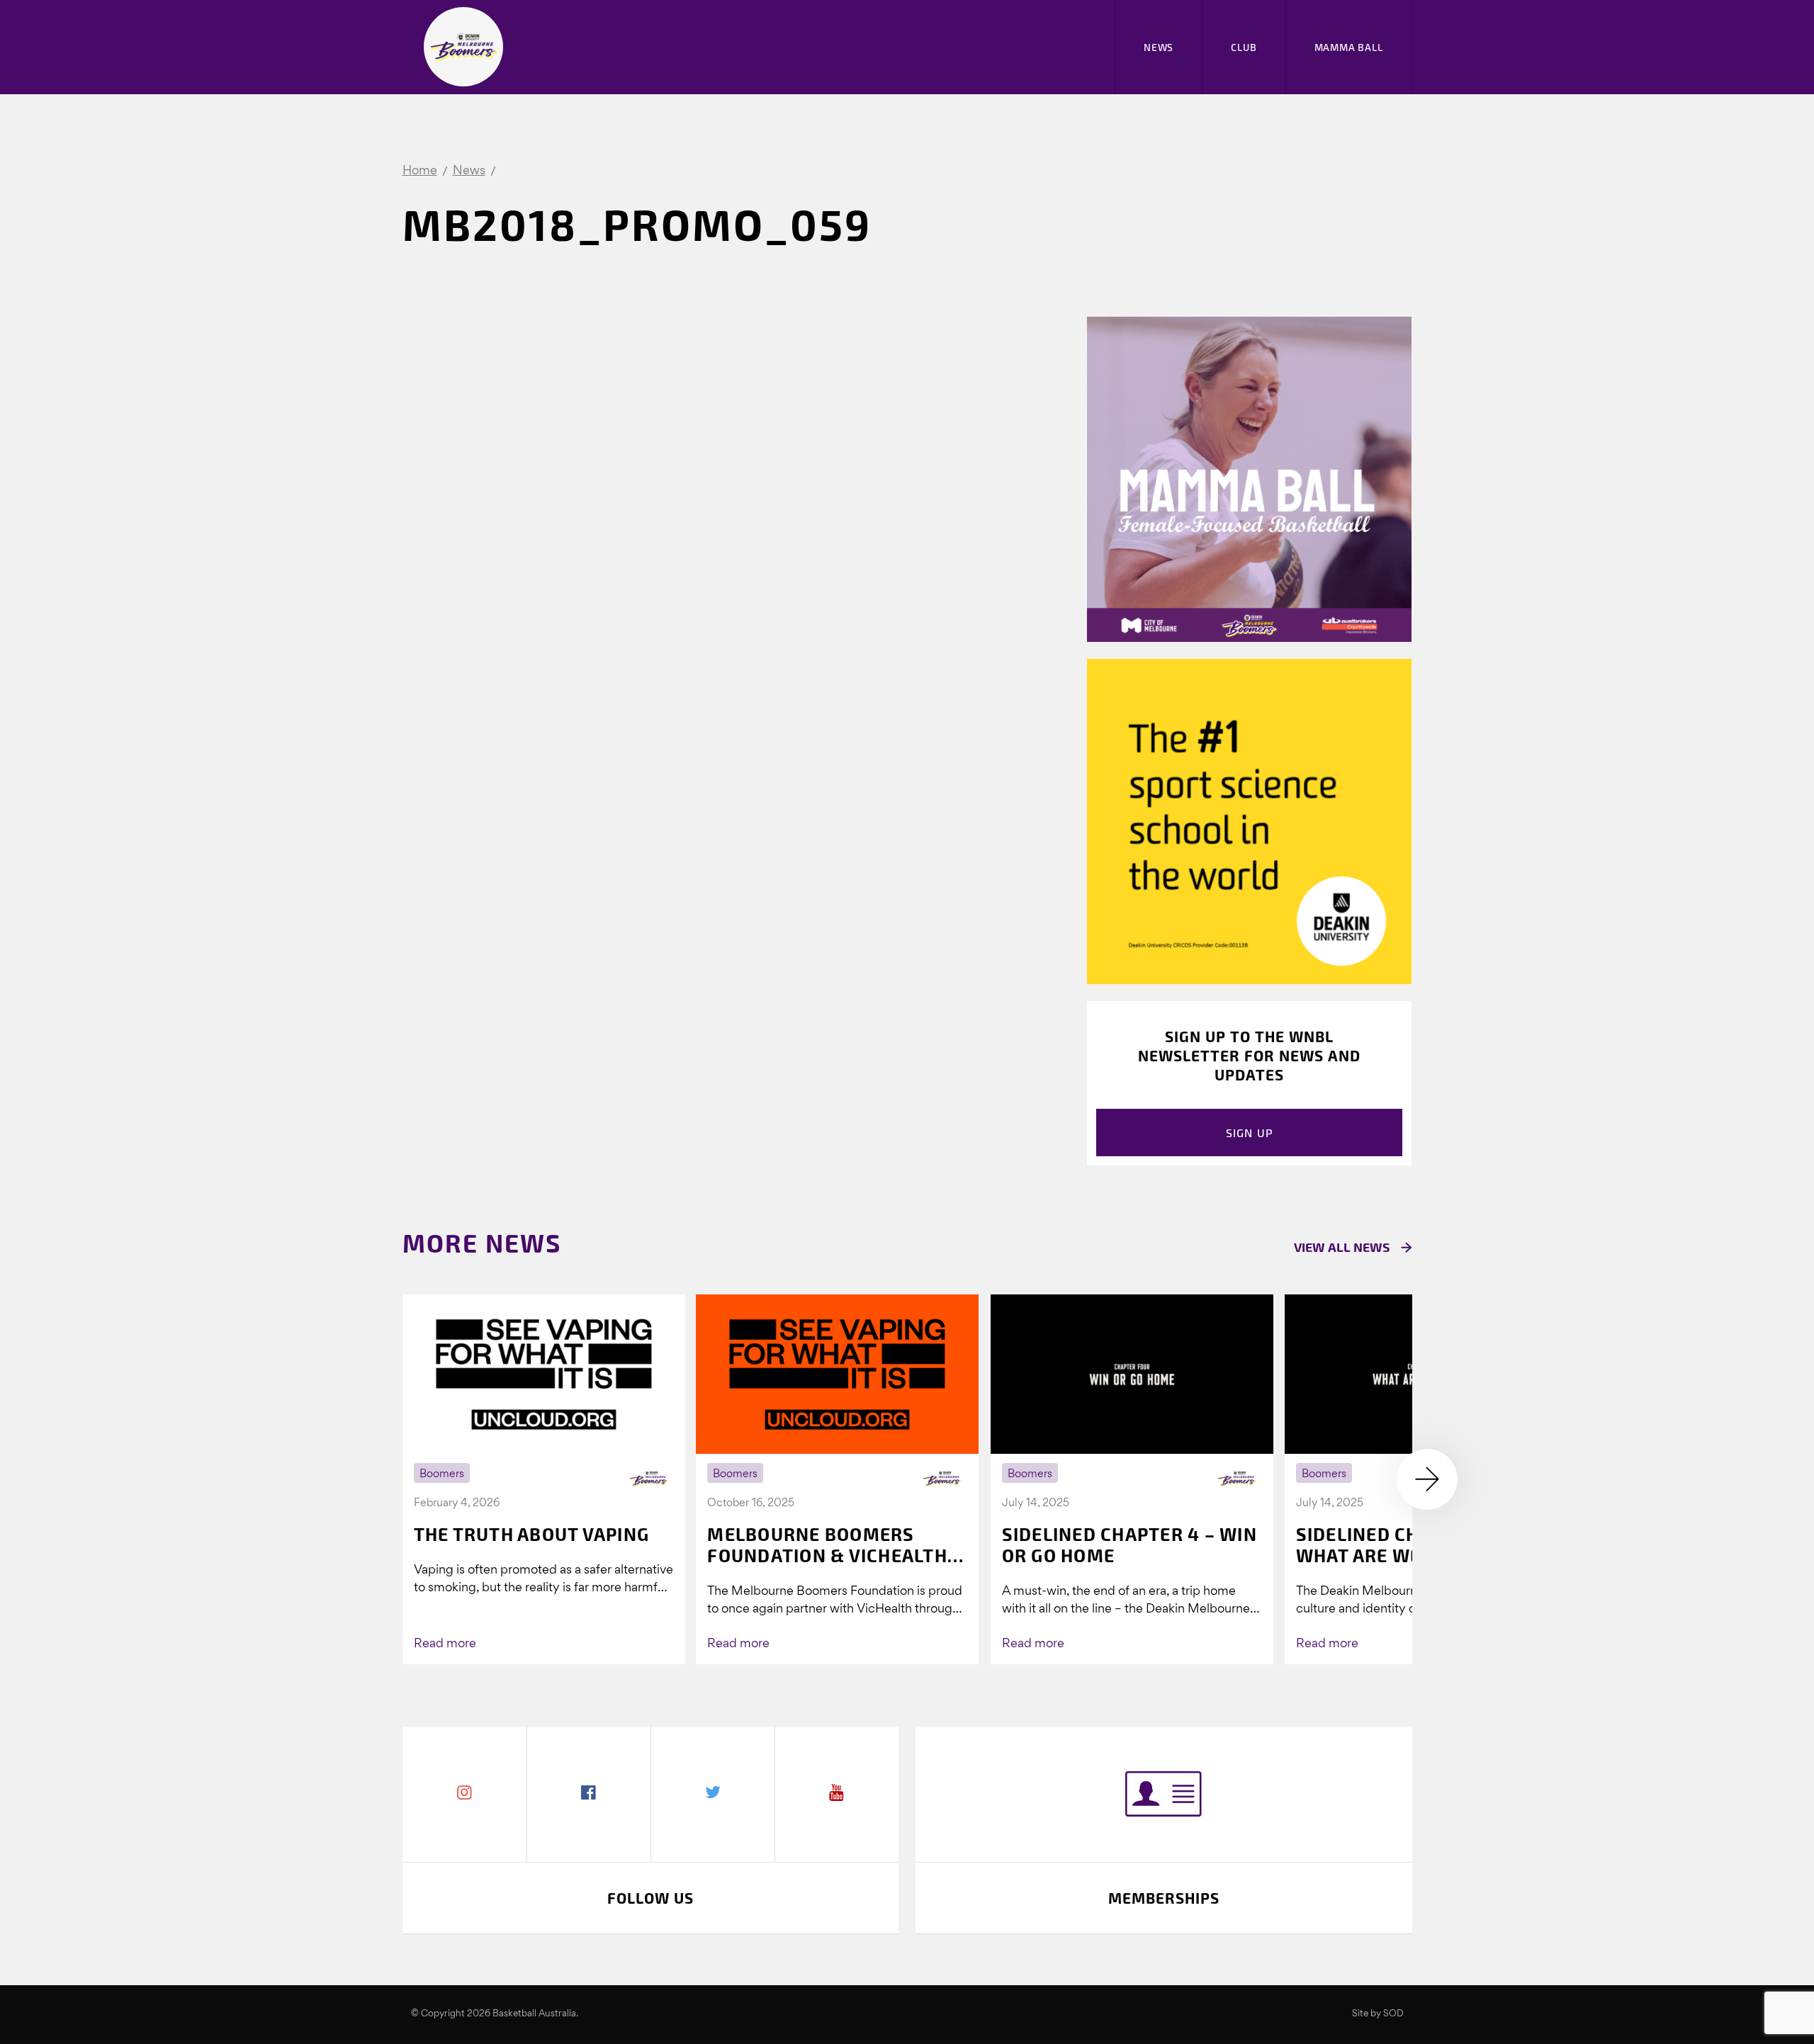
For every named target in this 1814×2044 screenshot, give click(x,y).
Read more (445, 1644)
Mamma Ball (1349, 47)
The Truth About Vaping (532, 1534)
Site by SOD (1378, 2014)
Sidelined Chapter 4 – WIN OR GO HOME (1129, 1545)
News (1159, 47)
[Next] (1427, 1479)
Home (420, 171)
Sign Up (1250, 1133)
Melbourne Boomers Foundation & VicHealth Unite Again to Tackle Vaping (827, 1545)
